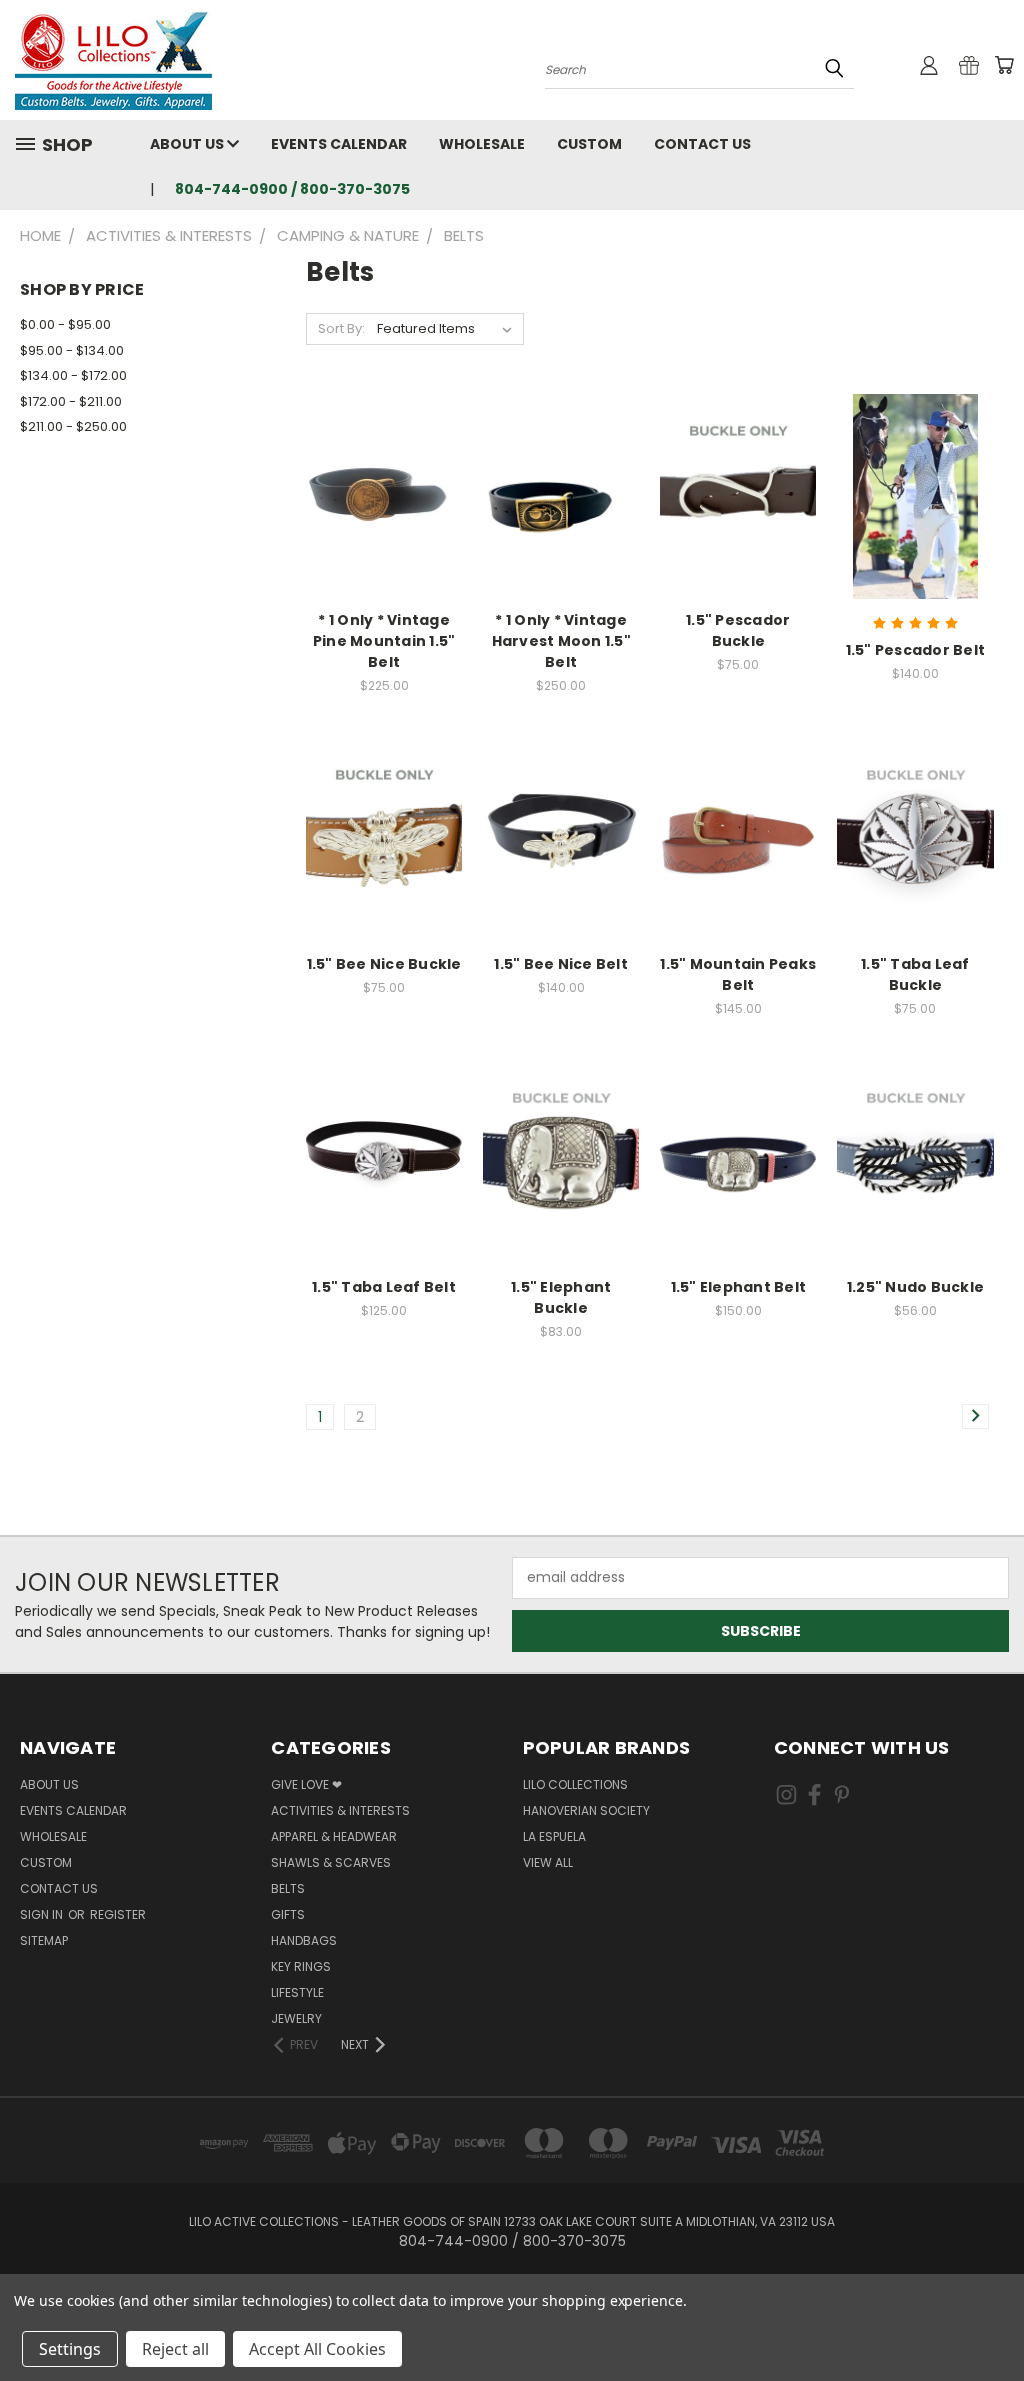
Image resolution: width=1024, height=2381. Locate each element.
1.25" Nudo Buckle (915, 1287)
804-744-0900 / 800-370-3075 (292, 189)
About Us (188, 144)
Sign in (43, 1914)
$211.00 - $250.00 (73, 426)
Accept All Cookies (317, 2349)
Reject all (175, 2349)
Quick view (384, 474)
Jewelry (296, 2018)
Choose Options (384, 511)
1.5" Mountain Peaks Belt (738, 974)
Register (118, 1914)
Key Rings (301, 1966)
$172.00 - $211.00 (71, 401)
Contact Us (702, 144)
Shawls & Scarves (331, 1862)
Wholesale (482, 144)
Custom (589, 144)
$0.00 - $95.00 (65, 324)
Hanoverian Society (586, 1810)
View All (548, 1862)
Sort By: (341, 328)
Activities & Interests (340, 1810)
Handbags (304, 1940)
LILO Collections (575, 1784)
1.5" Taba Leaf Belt (384, 1287)
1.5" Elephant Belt (739, 1287)
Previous (993, 2318)
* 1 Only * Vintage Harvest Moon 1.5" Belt (561, 641)
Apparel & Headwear (334, 1836)
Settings (70, 2349)
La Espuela (554, 1836)
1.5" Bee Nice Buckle (384, 964)
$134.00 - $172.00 (73, 375)
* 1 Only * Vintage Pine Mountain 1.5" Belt (384, 641)
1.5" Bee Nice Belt (561, 964)
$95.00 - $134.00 (72, 350)
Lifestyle (297, 1992)
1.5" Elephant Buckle (561, 1297)
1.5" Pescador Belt (916, 650)
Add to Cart (384, 855)
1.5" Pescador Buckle (738, 630)
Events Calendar (339, 144)
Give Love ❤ (306, 1784)
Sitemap (44, 1940)
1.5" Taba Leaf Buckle (915, 974)
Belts (288, 1888)
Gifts (288, 1914)
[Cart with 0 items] (1004, 65)
